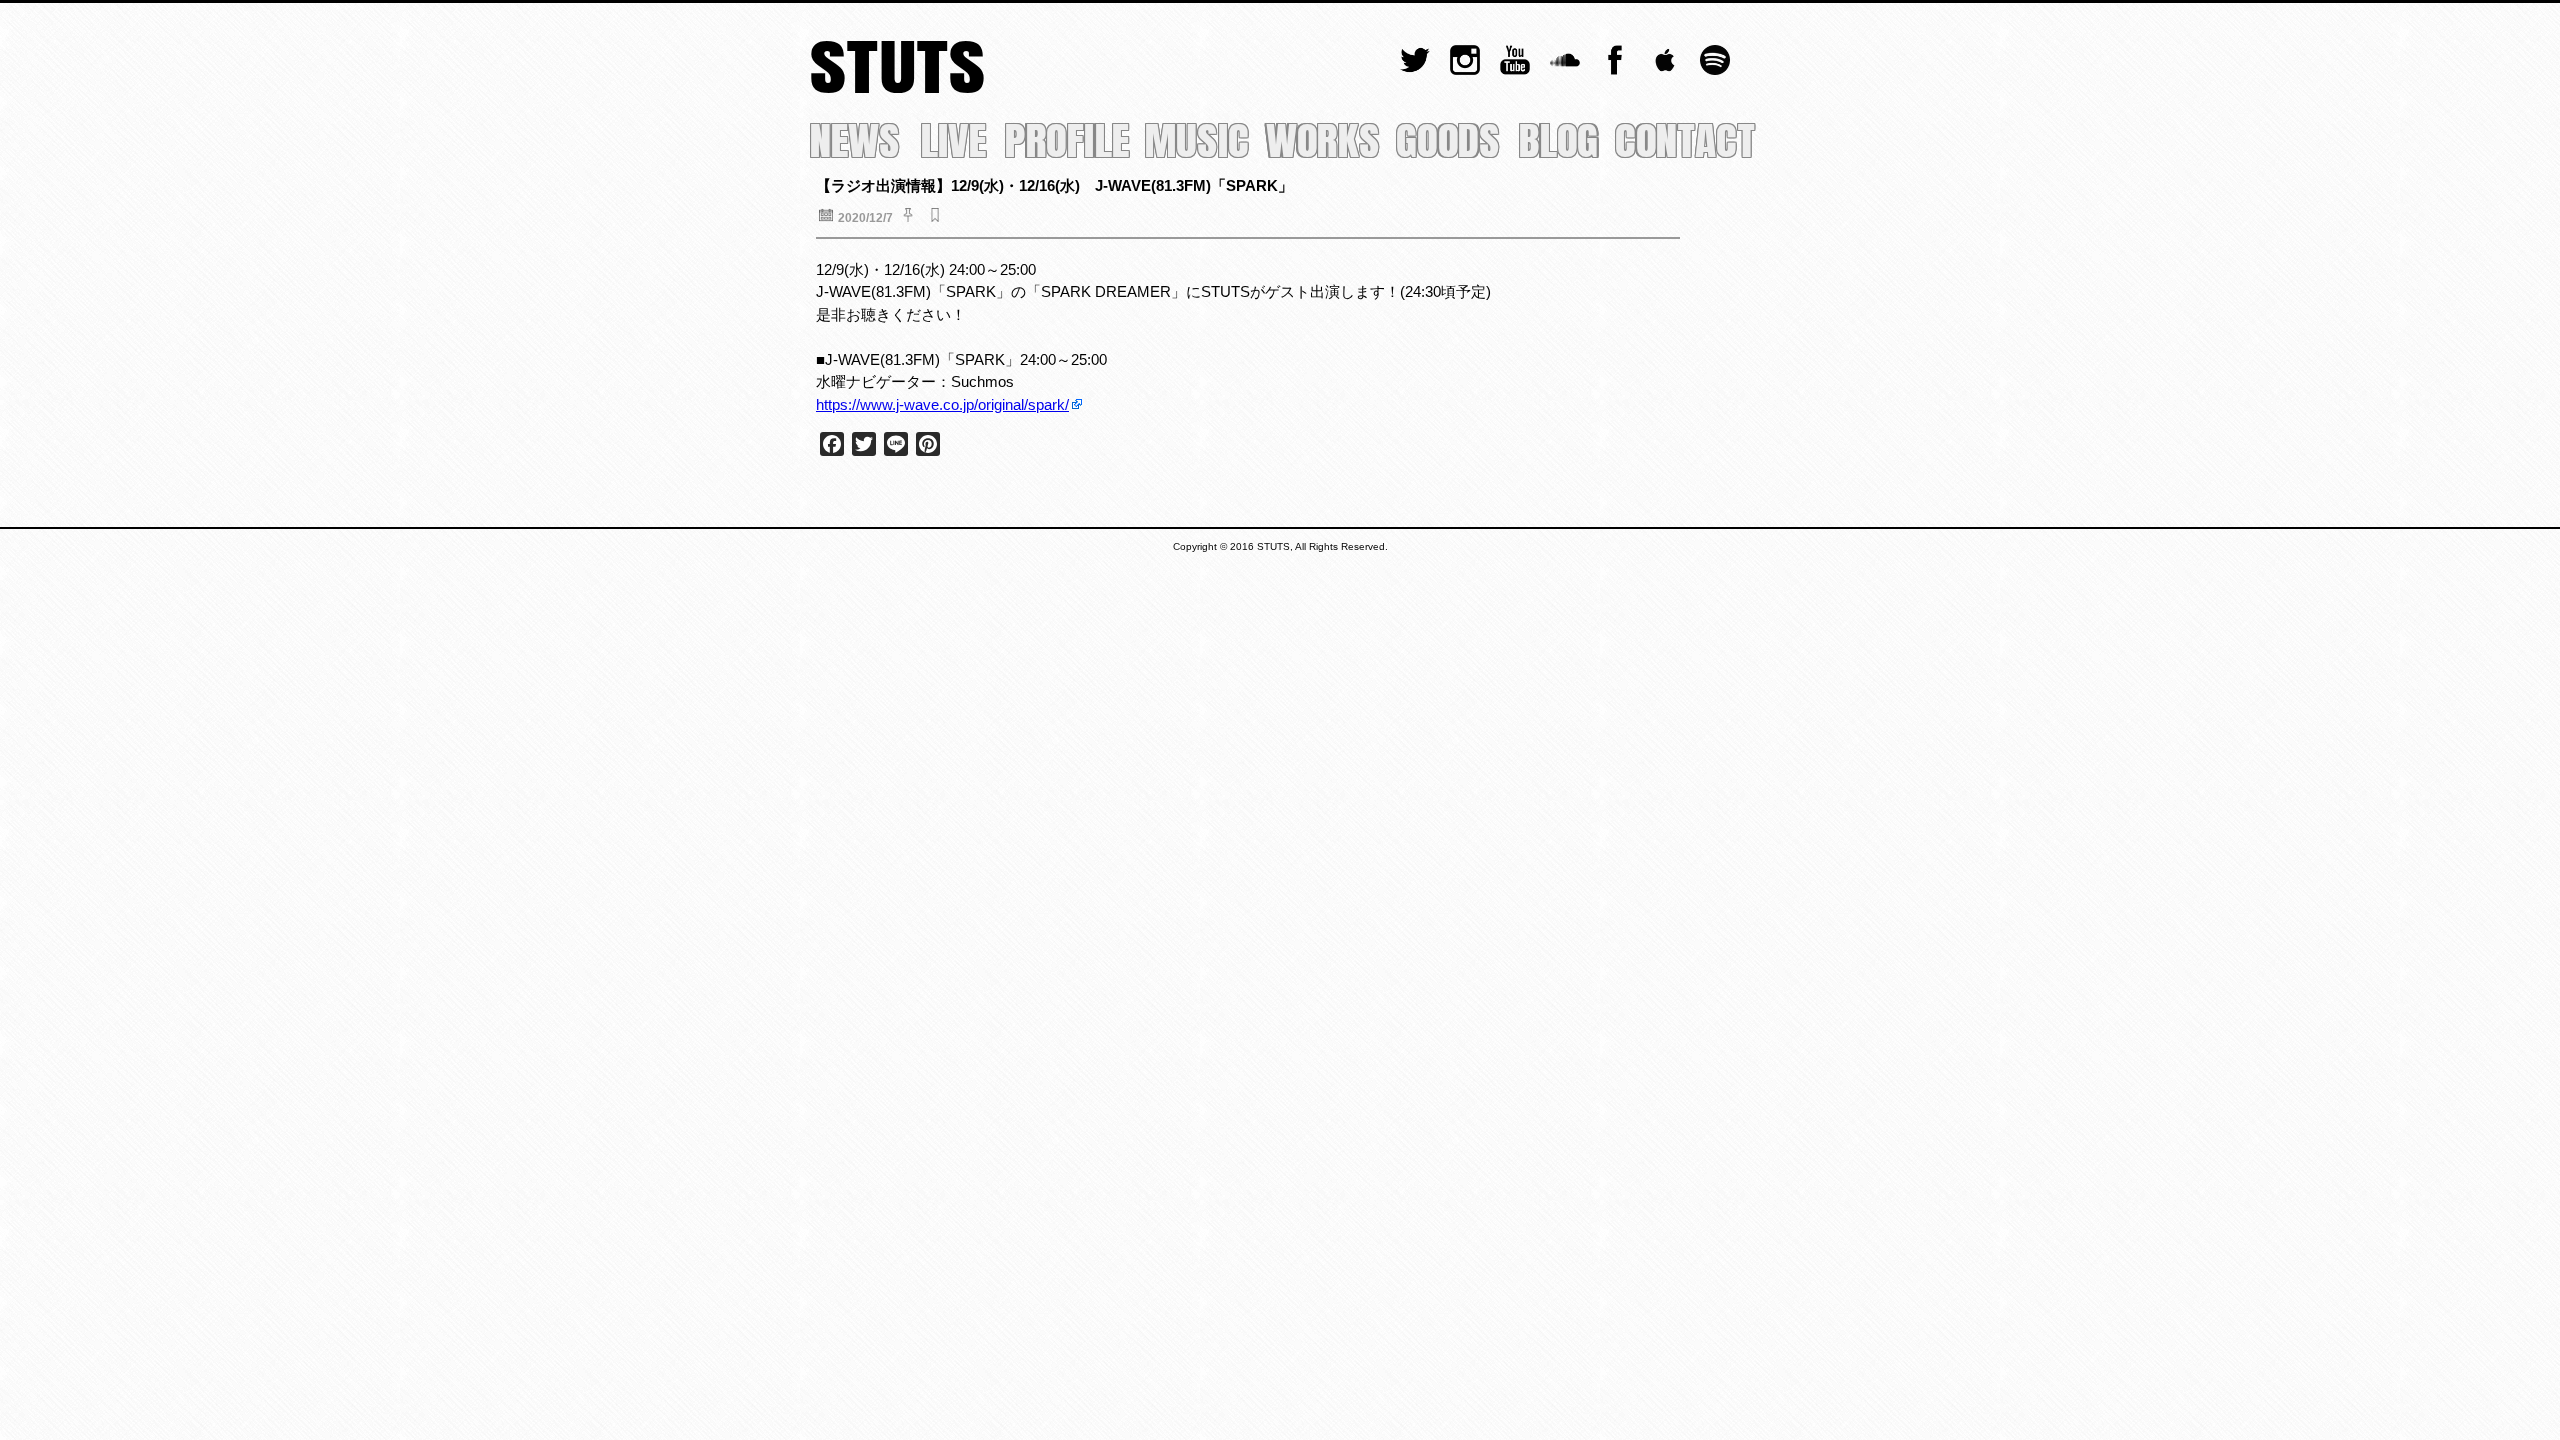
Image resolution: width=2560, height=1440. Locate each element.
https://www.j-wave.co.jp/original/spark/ (942, 404)
